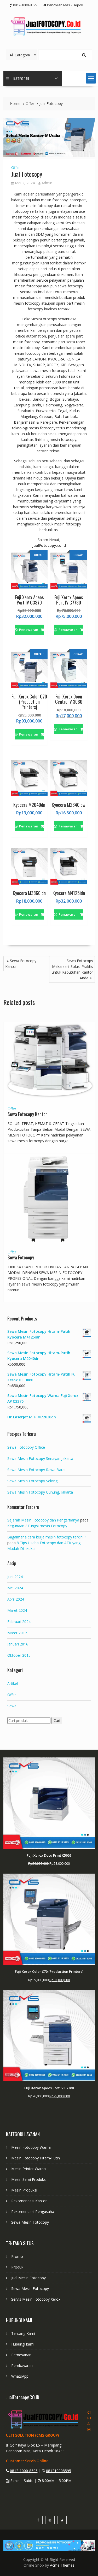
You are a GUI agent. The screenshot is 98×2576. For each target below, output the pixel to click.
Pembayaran (22, 2365)
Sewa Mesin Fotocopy (30, 2222)
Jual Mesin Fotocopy (28, 2278)
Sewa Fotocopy (21, 1257)
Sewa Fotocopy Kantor (21, 964)
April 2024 (16, 1599)
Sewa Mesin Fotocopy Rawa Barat (37, 1470)
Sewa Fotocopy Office (26, 1447)
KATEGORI (21, 78)
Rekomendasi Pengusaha (33, 2211)
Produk (17, 2267)
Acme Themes (62, 2565)
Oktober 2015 (19, 1655)
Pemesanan (21, 2355)
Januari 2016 (18, 1644)
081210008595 (59, 2471)
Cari (57, 1721)
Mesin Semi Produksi (29, 2179)
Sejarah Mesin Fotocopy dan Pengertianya (43, 1520)
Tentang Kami (23, 2333)
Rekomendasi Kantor (29, 2201)
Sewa (12, 1706)
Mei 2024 (15, 1588)
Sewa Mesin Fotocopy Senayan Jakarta (40, 1458)
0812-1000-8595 (24, 2471)
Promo (17, 2256)
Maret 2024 (17, 1610)
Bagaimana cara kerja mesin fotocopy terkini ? (47, 1537)
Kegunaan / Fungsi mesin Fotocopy (37, 1526)
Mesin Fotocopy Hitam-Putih (36, 2158)
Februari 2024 (19, 1622)
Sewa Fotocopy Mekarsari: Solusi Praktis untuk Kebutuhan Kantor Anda (72, 969)
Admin (47, 183)
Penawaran (29, 630)
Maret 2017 (17, 1633)
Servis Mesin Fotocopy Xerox (36, 2299)
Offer (16, 167)
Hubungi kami (23, 2344)
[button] (91, 78)
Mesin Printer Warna (28, 2169)
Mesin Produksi (24, 2190)
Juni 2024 (15, 1577)
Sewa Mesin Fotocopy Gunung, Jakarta (40, 1492)
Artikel (13, 1683)
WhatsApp (20, 2376)
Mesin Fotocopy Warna (31, 2147)
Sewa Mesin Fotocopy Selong (32, 1481)
